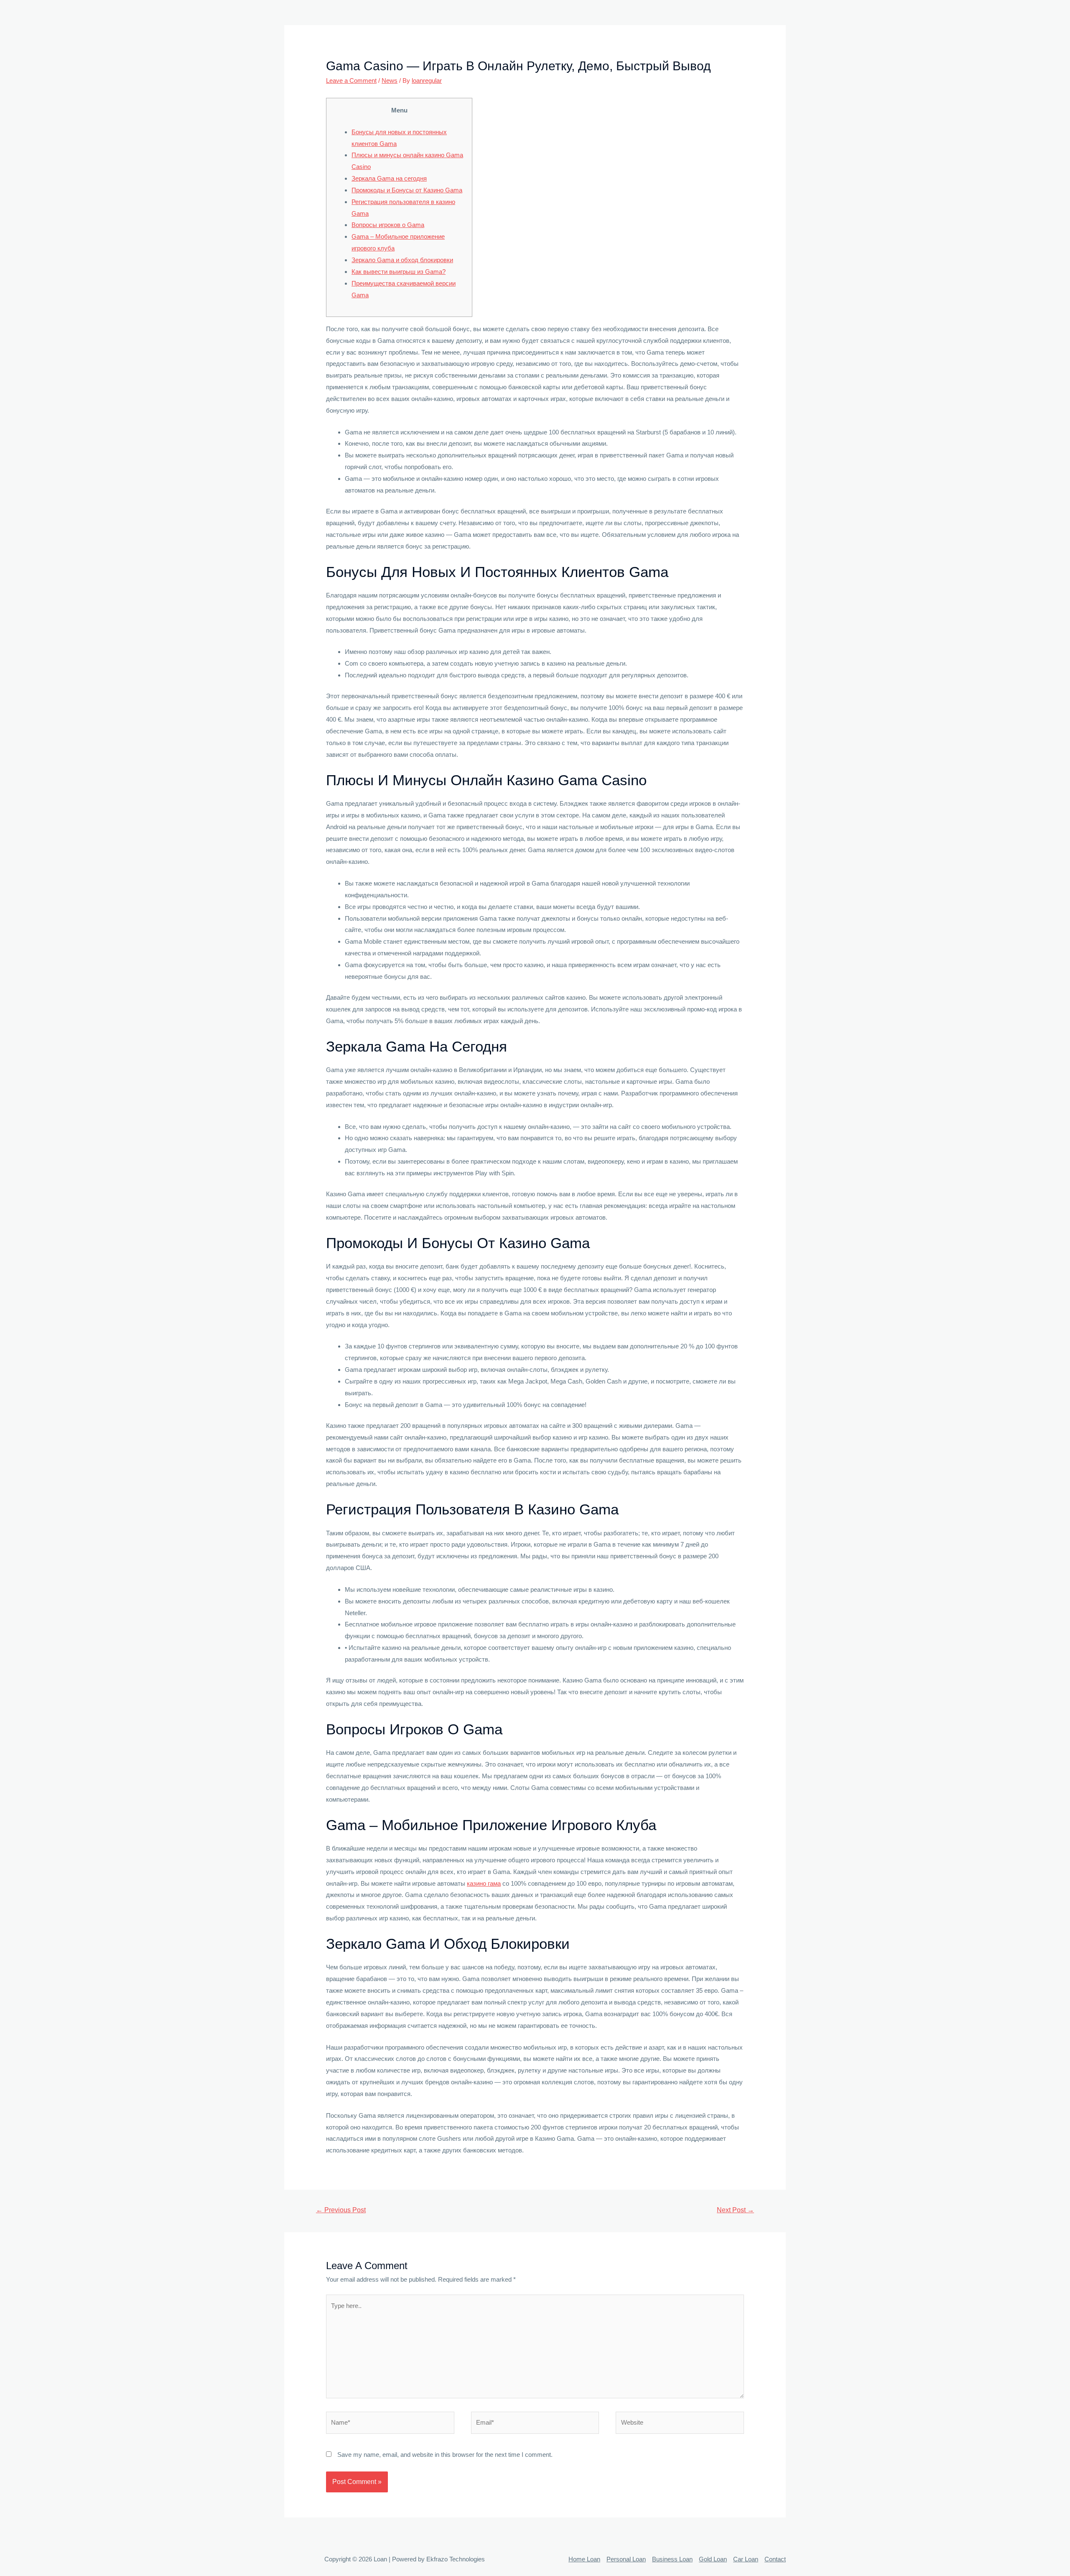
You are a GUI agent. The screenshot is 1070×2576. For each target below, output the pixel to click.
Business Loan (672, 2559)
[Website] (680, 2424)
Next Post (735, 2210)
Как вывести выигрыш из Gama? (399, 272)
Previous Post (341, 2210)
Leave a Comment (351, 80)
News (390, 80)
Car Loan (746, 2559)
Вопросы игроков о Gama (388, 225)
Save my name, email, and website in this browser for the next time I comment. (445, 2455)
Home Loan (584, 2559)
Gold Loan (713, 2559)
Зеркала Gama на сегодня (389, 178)
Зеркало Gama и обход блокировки (402, 260)
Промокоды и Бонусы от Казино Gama (407, 190)
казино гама (484, 1883)
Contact (775, 2559)
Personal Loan (626, 2559)
